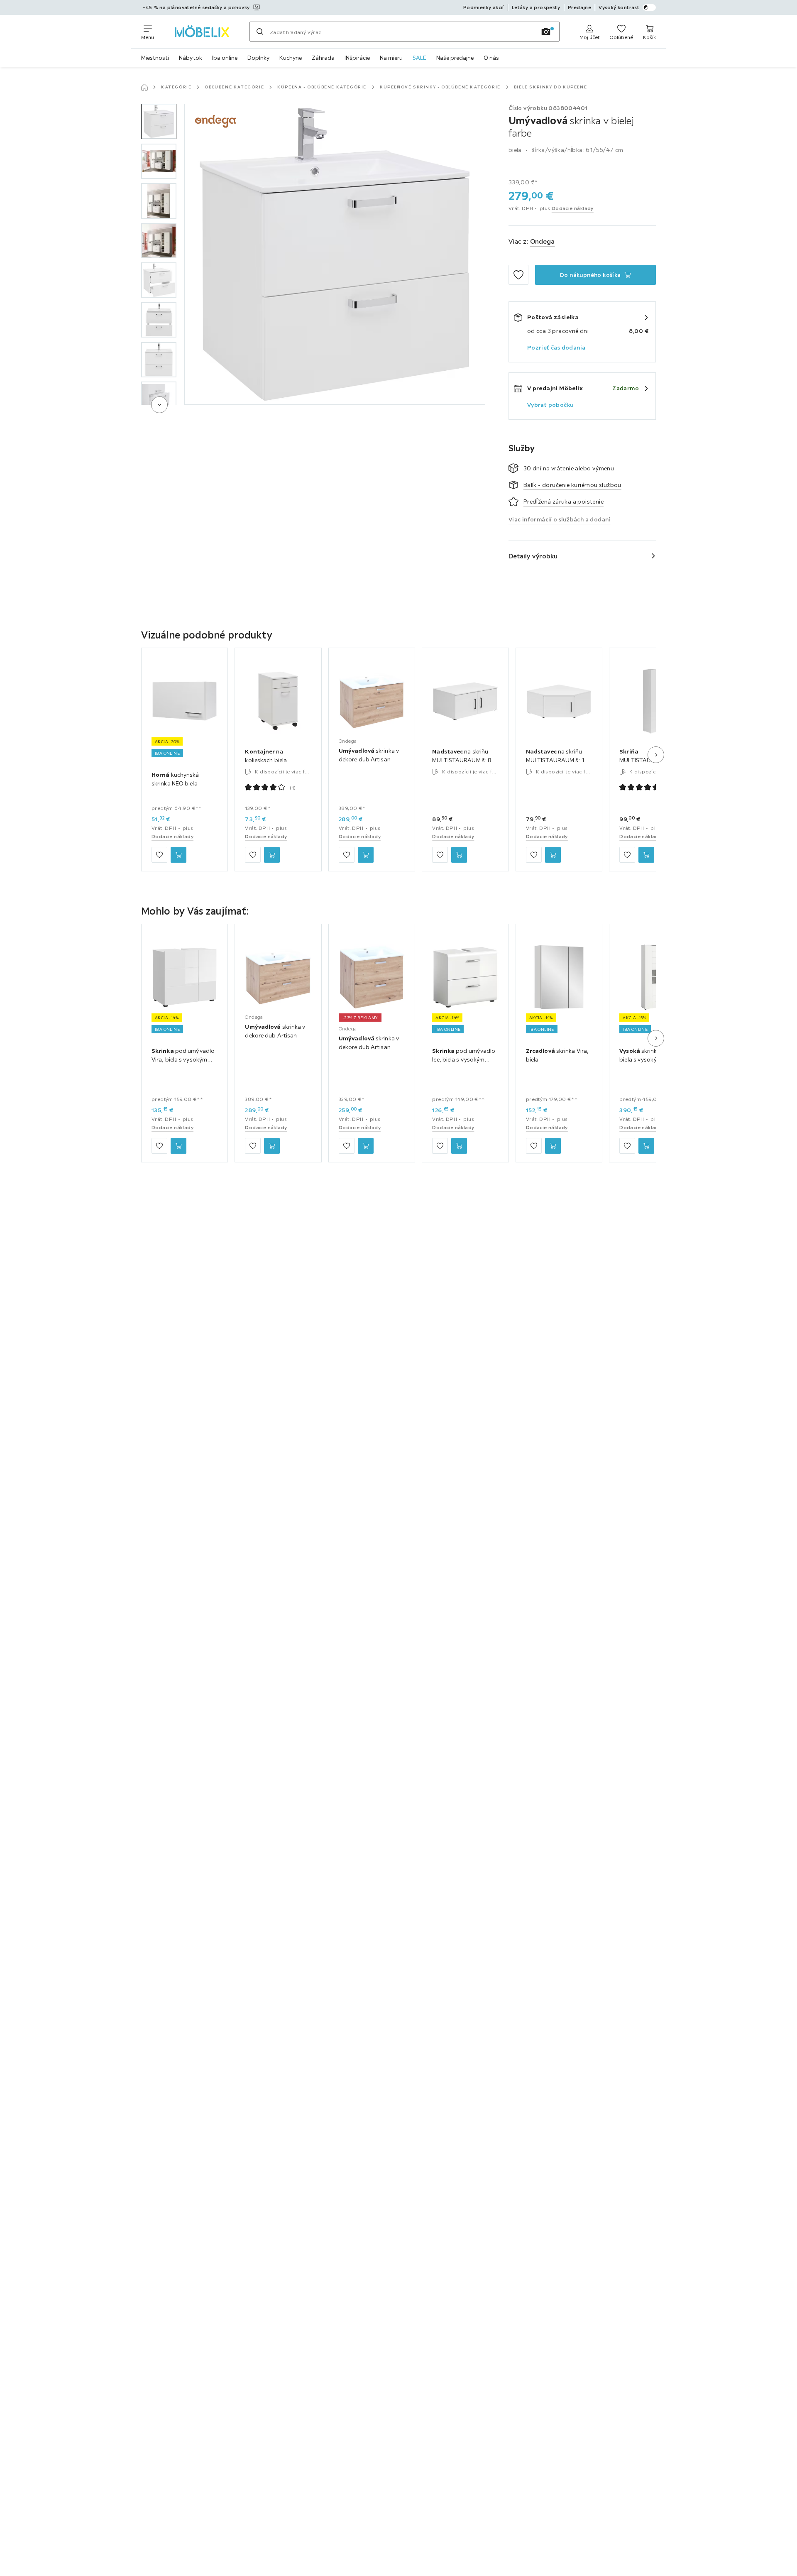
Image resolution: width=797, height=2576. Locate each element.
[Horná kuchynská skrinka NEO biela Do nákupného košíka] (178, 855)
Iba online (225, 58)
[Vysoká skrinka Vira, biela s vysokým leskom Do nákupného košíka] (646, 1146)
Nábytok (191, 58)
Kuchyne (291, 58)
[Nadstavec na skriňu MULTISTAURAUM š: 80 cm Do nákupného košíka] (459, 855)
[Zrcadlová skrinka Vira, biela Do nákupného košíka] (553, 1146)
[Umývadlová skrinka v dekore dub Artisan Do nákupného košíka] (366, 855)
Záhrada (323, 58)
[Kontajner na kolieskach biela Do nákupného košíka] (272, 855)
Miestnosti (155, 58)
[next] (159, 405)
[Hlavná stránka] (144, 87)
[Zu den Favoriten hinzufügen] (518, 275)
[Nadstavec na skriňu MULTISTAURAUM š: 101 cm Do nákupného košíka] (553, 855)
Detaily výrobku (533, 556)
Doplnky (258, 58)
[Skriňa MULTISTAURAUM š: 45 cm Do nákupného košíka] (646, 855)
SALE (419, 58)
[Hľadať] (260, 32)
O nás (491, 58)
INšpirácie (357, 58)
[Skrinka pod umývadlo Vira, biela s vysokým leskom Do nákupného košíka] (178, 1146)
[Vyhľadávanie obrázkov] (546, 32)
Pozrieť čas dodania (556, 347)
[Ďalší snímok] (656, 755)
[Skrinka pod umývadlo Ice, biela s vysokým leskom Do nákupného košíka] (459, 1146)
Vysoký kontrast (619, 7)
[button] (159, 121)
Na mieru (391, 58)
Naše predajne (455, 58)
